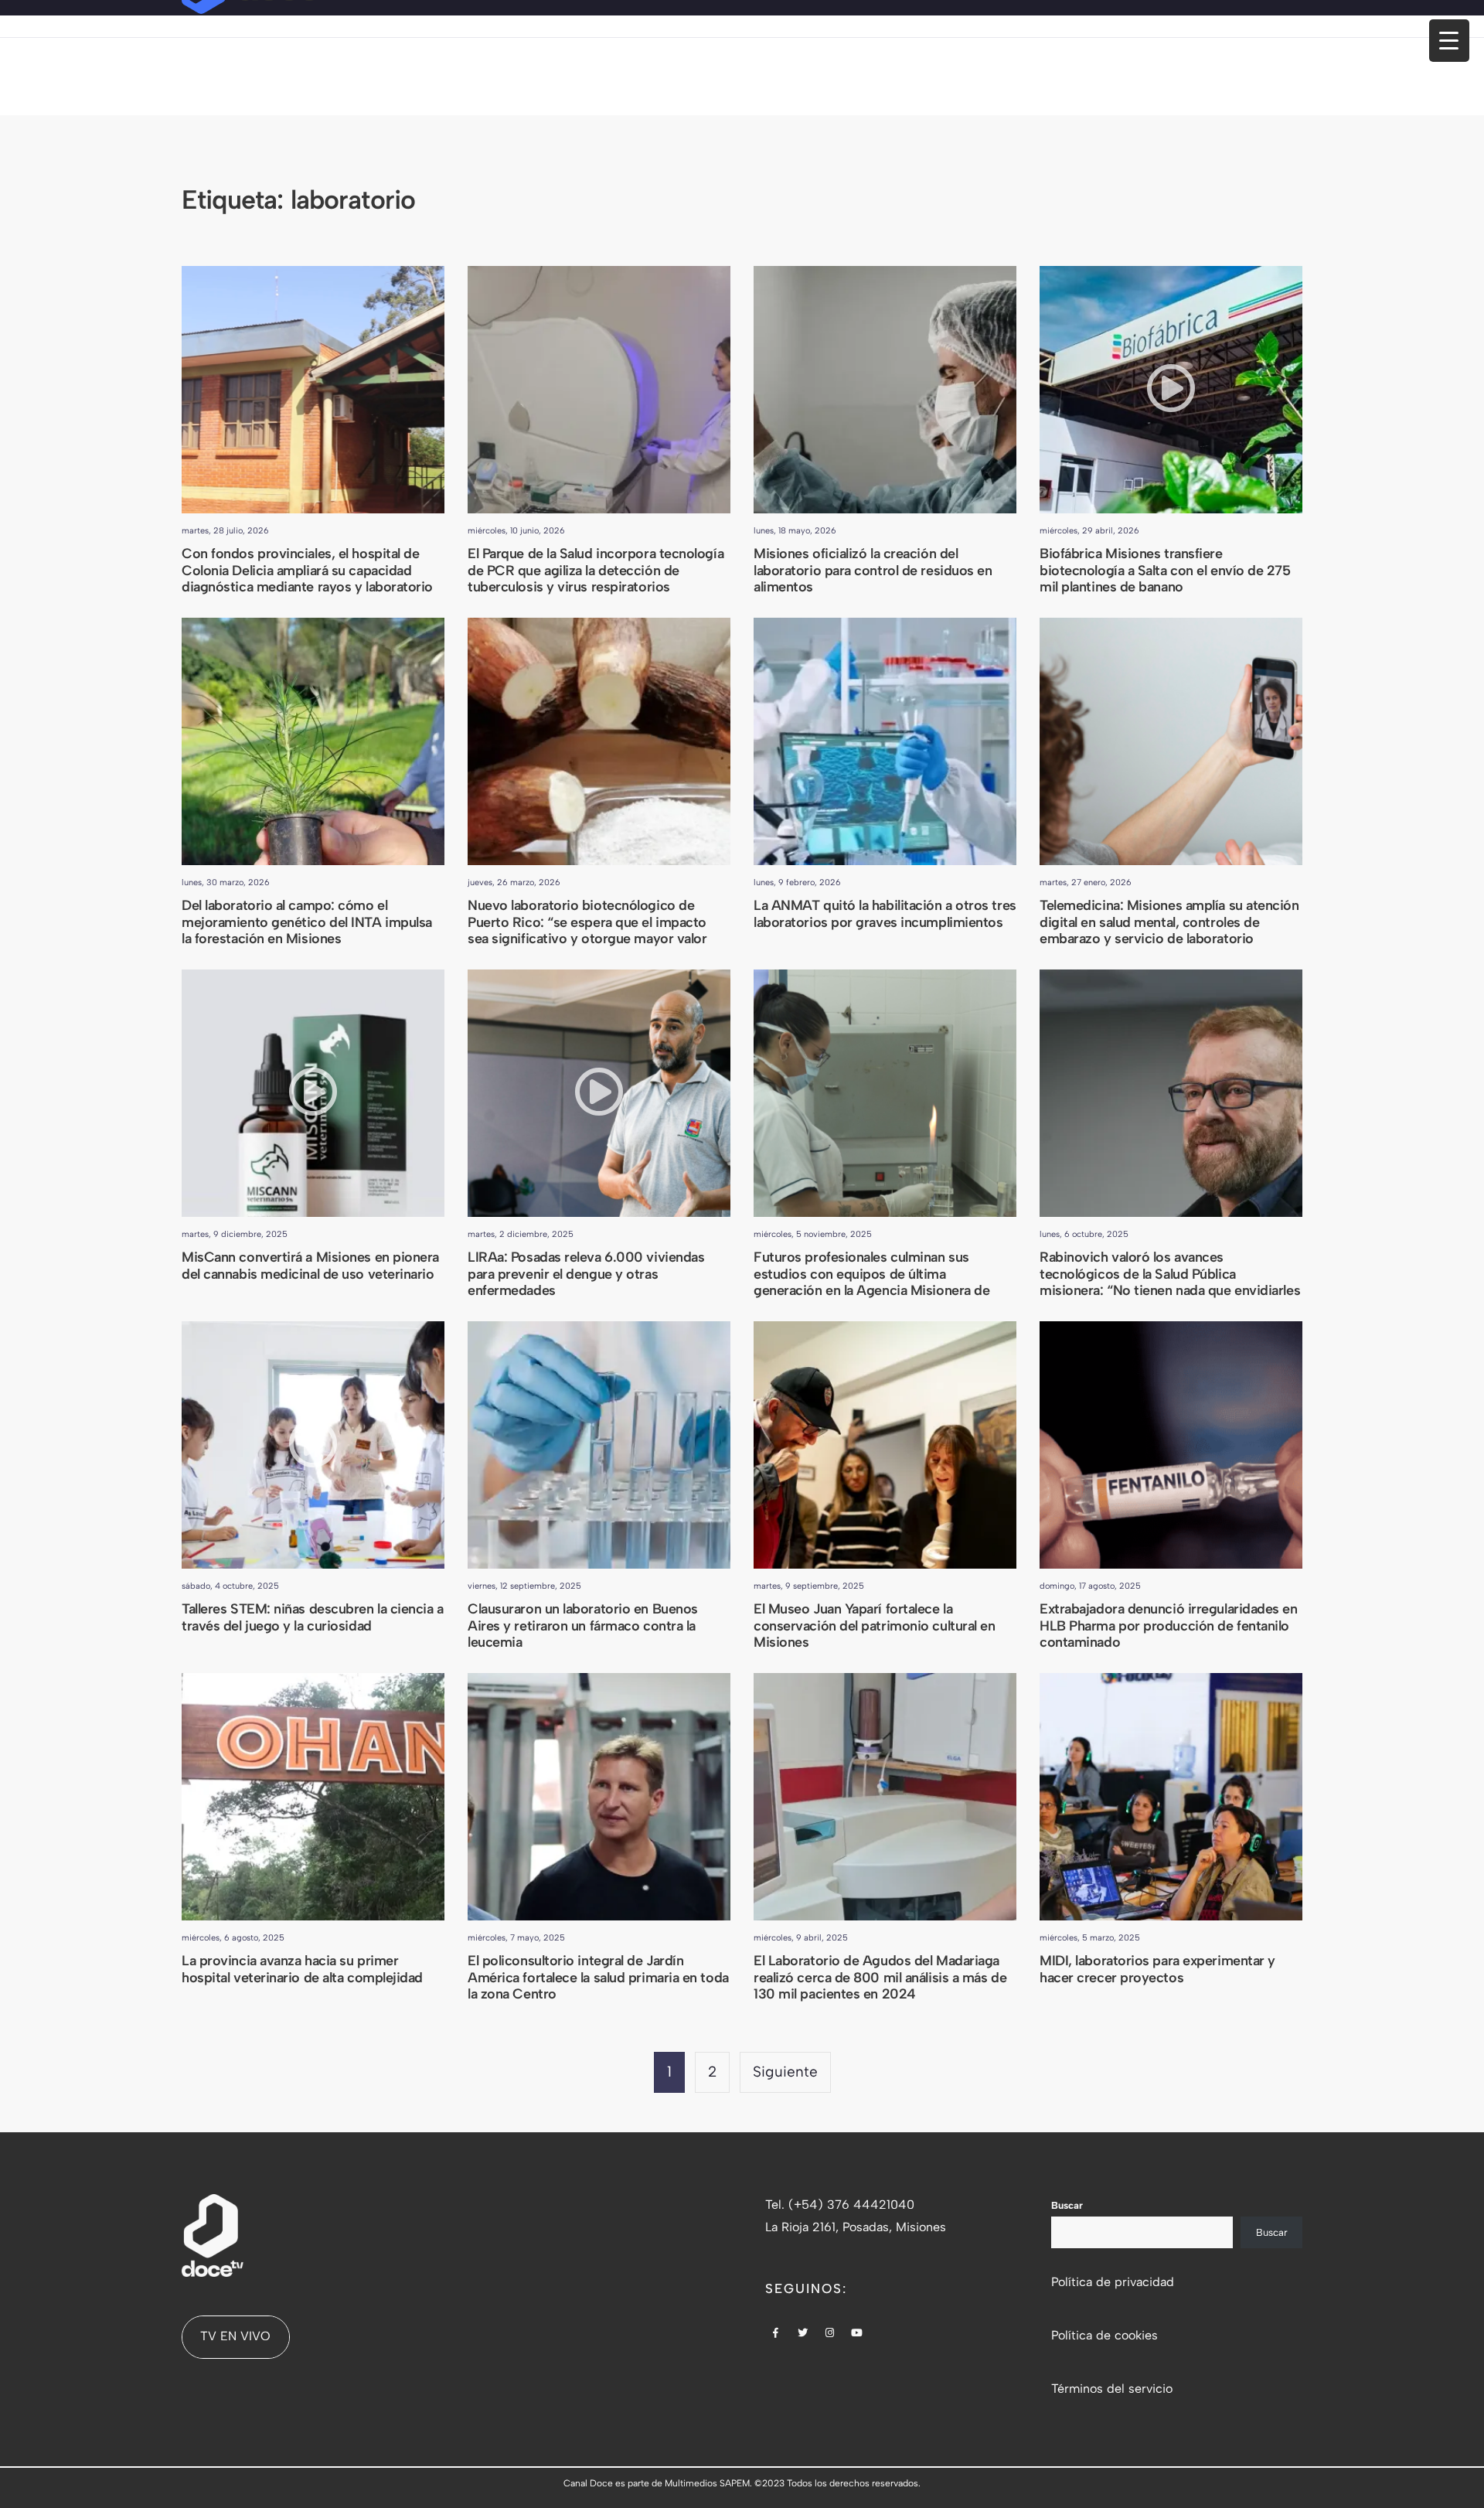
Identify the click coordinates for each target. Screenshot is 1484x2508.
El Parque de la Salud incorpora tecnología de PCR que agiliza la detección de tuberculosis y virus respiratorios (596, 570)
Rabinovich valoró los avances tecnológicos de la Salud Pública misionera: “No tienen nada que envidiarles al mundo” (1170, 1282)
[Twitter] (803, 2334)
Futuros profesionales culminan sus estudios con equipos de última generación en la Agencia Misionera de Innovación (871, 1282)
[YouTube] (857, 2334)
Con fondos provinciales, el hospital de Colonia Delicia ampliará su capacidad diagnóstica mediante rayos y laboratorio (307, 570)
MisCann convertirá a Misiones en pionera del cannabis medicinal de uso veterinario (310, 1266)
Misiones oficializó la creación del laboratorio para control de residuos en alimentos (873, 570)
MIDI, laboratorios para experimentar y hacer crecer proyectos (1157, 1969)
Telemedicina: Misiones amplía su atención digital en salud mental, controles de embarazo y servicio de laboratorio (1169, 922)
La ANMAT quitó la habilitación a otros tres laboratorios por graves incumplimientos (885, 914)
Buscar (1067, 2205)
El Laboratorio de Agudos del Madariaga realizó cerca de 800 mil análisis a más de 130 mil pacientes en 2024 (880, 1977)
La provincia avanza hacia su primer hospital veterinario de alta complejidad (302, 1969)
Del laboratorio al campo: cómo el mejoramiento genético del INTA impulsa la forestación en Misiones (307, 922)
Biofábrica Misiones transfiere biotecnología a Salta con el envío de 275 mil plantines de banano (1165, 570)
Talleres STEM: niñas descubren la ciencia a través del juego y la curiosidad (313, 1617)
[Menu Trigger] (1449, 41)
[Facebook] (776, 2334)
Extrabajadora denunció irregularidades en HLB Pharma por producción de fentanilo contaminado (1169, 1625)
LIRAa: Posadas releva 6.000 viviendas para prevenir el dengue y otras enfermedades (586, 1274)
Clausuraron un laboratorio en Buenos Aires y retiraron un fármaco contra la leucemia (583, 1625)
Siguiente (785, 2072)
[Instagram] (830, 2334)
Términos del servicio (1112, 2389)
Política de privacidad (1113, 2282)
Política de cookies (1104, 2335)
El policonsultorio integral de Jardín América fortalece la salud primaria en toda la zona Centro (598, 1977)
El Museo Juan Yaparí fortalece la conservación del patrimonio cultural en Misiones (874, 1625)
